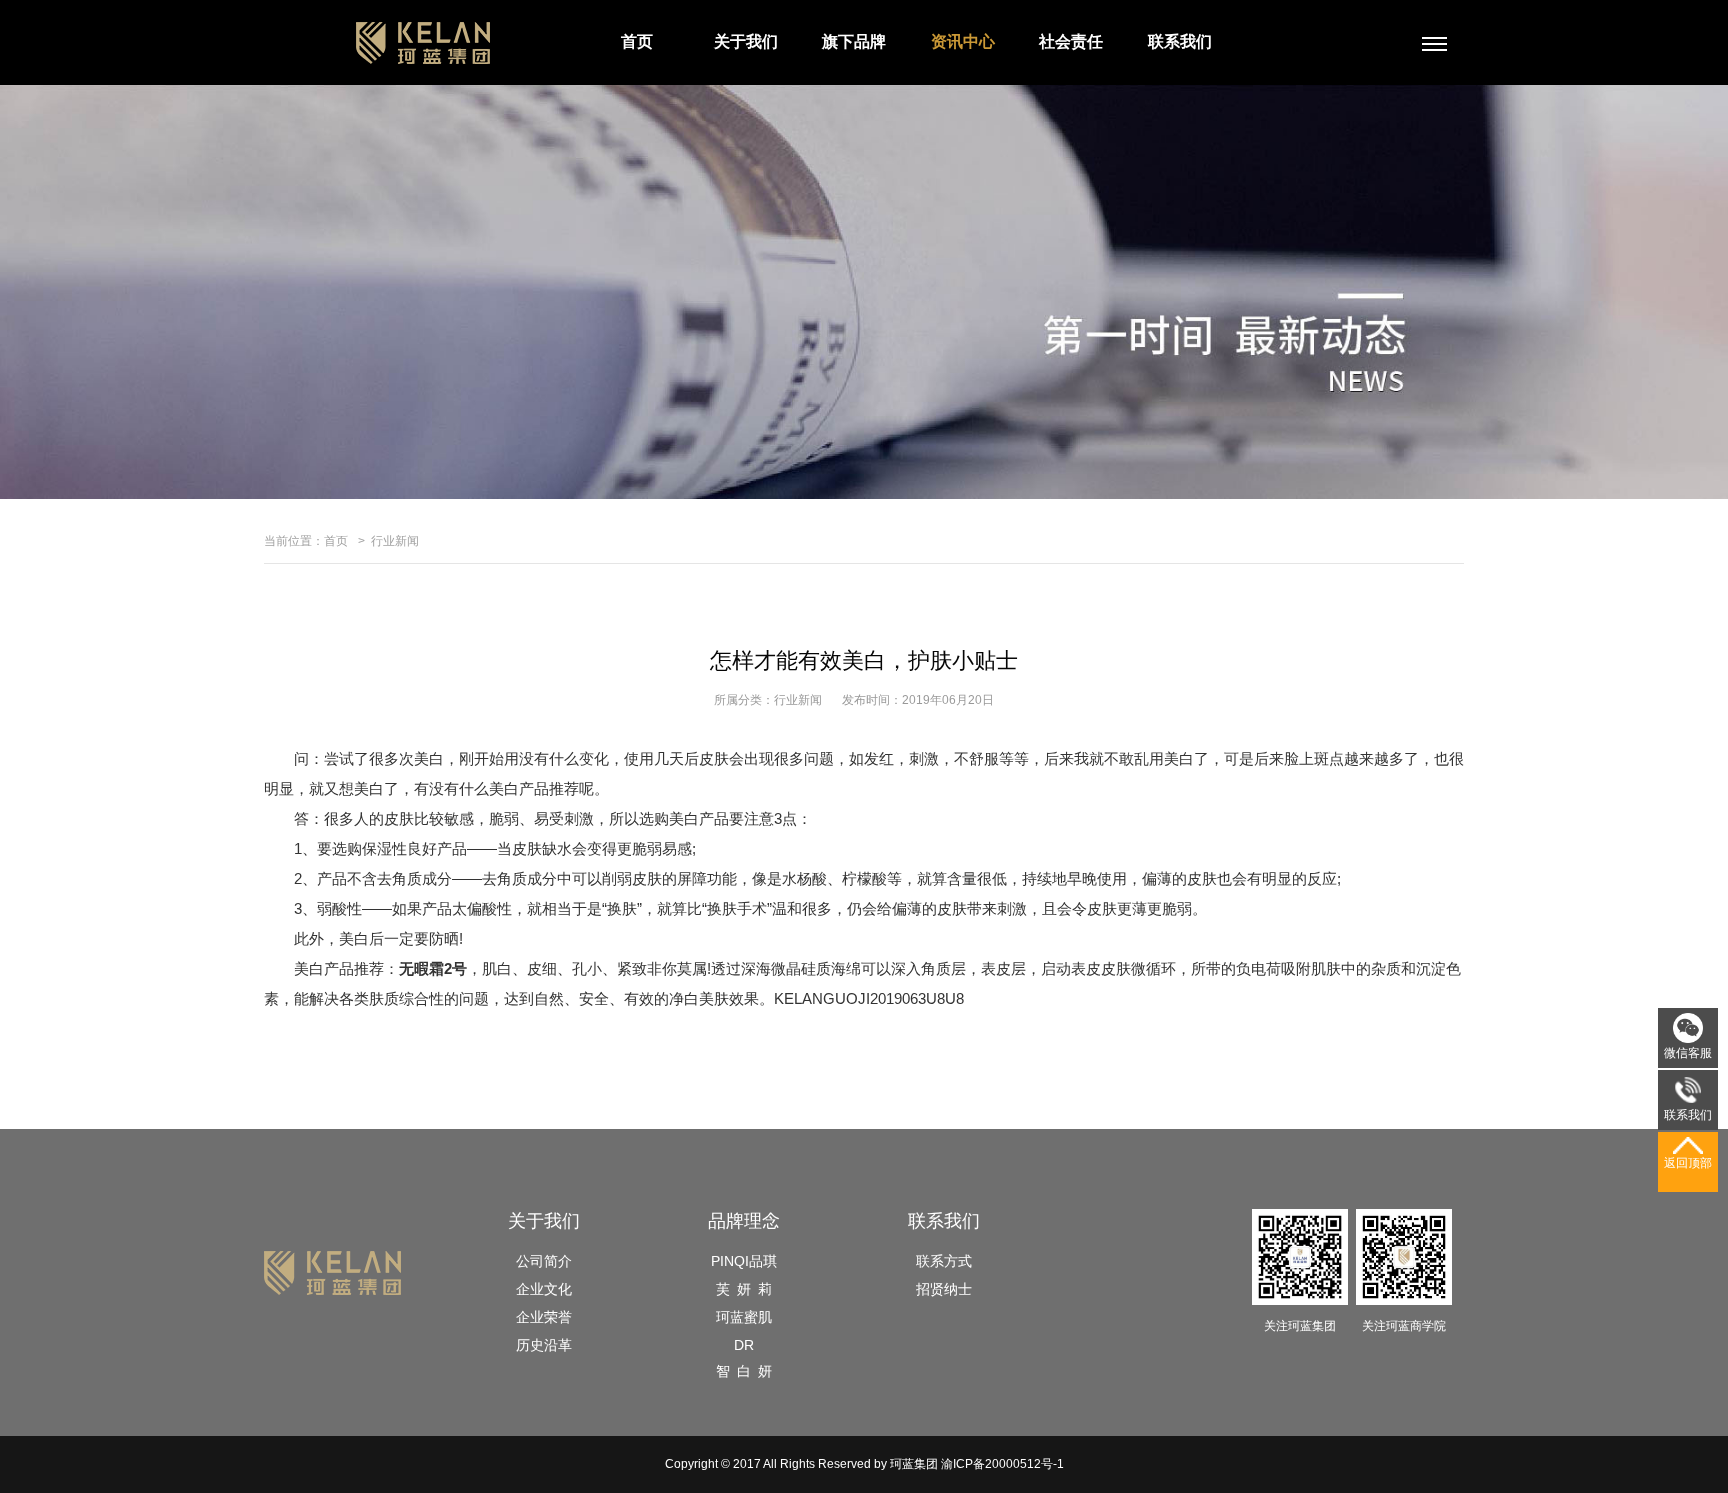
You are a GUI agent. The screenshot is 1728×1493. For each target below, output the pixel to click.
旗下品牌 (854, 41)
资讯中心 (963, 41)
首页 (637, 41)
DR (744, 1345)
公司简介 (544, 1261)
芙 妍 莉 (744, 1289)
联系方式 (944, 1261)
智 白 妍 (744, 1371)
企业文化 (544, 1289)
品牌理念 (744, 1221)
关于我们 (746, 41)
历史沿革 (544, 1345)
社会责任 (1071, 41)
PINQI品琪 (744, 1261)
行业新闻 (395, 541)
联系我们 (1180, 41)
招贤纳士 (944, 1289)
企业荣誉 (544, 1317)
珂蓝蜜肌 (744, 1317)
